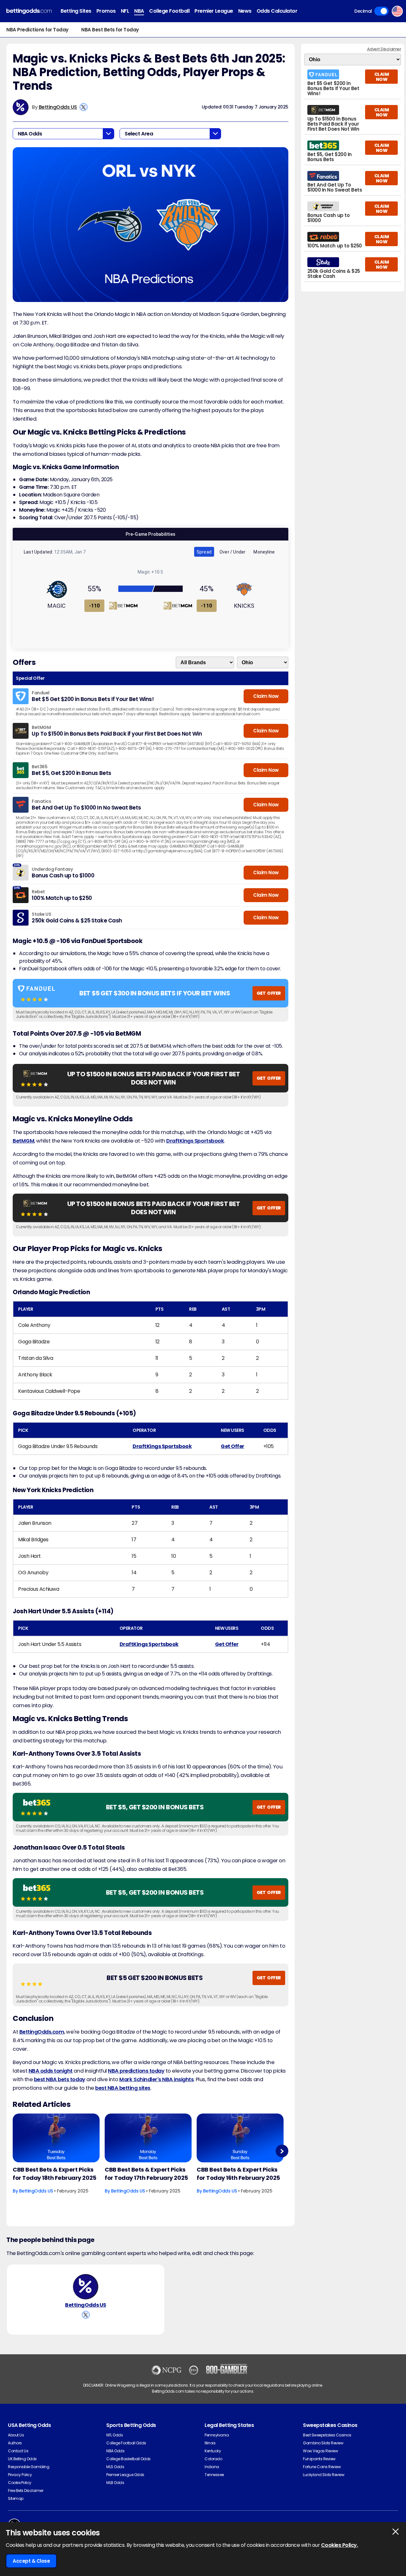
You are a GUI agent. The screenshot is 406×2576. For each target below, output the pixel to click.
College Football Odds (126, 2443)
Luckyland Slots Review (324, 2475)
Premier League (214, 11)
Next (282, 2151)
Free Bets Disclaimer (26, 2491)
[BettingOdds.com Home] (29, 11)
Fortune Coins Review (322, 2467)
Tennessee (214, 2475)
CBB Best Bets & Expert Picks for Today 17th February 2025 (146, 2174)
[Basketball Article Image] (56, 2138)
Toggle (381, 11)
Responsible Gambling (29, 2467)
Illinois (210, 2443)
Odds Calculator (277, 11)
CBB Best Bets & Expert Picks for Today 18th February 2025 (55, 2174)
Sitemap (16, 2498)
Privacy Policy (20, 2475)
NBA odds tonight (51, 2071)
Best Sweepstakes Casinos (327, 2435)
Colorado (213, 2459)
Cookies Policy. (340, 2545)
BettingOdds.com (42, 2032)
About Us (16, 2435)
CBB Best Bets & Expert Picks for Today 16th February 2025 (238, 2174)
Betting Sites (76, 11)
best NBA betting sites (123, 2088)
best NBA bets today (60, 2079)
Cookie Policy (20, 2483)
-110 (95, 606)
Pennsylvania (217, 2435)
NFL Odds (115, 2435)
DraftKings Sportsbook (195, 1141)
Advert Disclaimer (384, 49)
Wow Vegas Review (320, 2451)
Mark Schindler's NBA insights (156, 2079)
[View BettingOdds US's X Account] (84, 107)
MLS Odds (115, 2467)
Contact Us (18, 2451)
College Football (169, 11)
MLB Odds (115, 2483)
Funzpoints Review (319, 2459)
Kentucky (213, 2451)
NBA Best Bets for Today (110, 30)
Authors (15, 2443)
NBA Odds (115, 2451)
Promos (106, 11)
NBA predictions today (136, 2071)
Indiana (212, 2467)
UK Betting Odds (22, 2459)
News (245, 11)
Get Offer (232, 1446)
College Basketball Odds (128, 2459)
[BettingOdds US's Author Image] (86, 2287)
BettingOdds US (58, 107)
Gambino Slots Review (323, 2443)
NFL (125, 11)
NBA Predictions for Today (37, 30)
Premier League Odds (125, 2475)
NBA (139, 11)
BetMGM (23, 1141)
